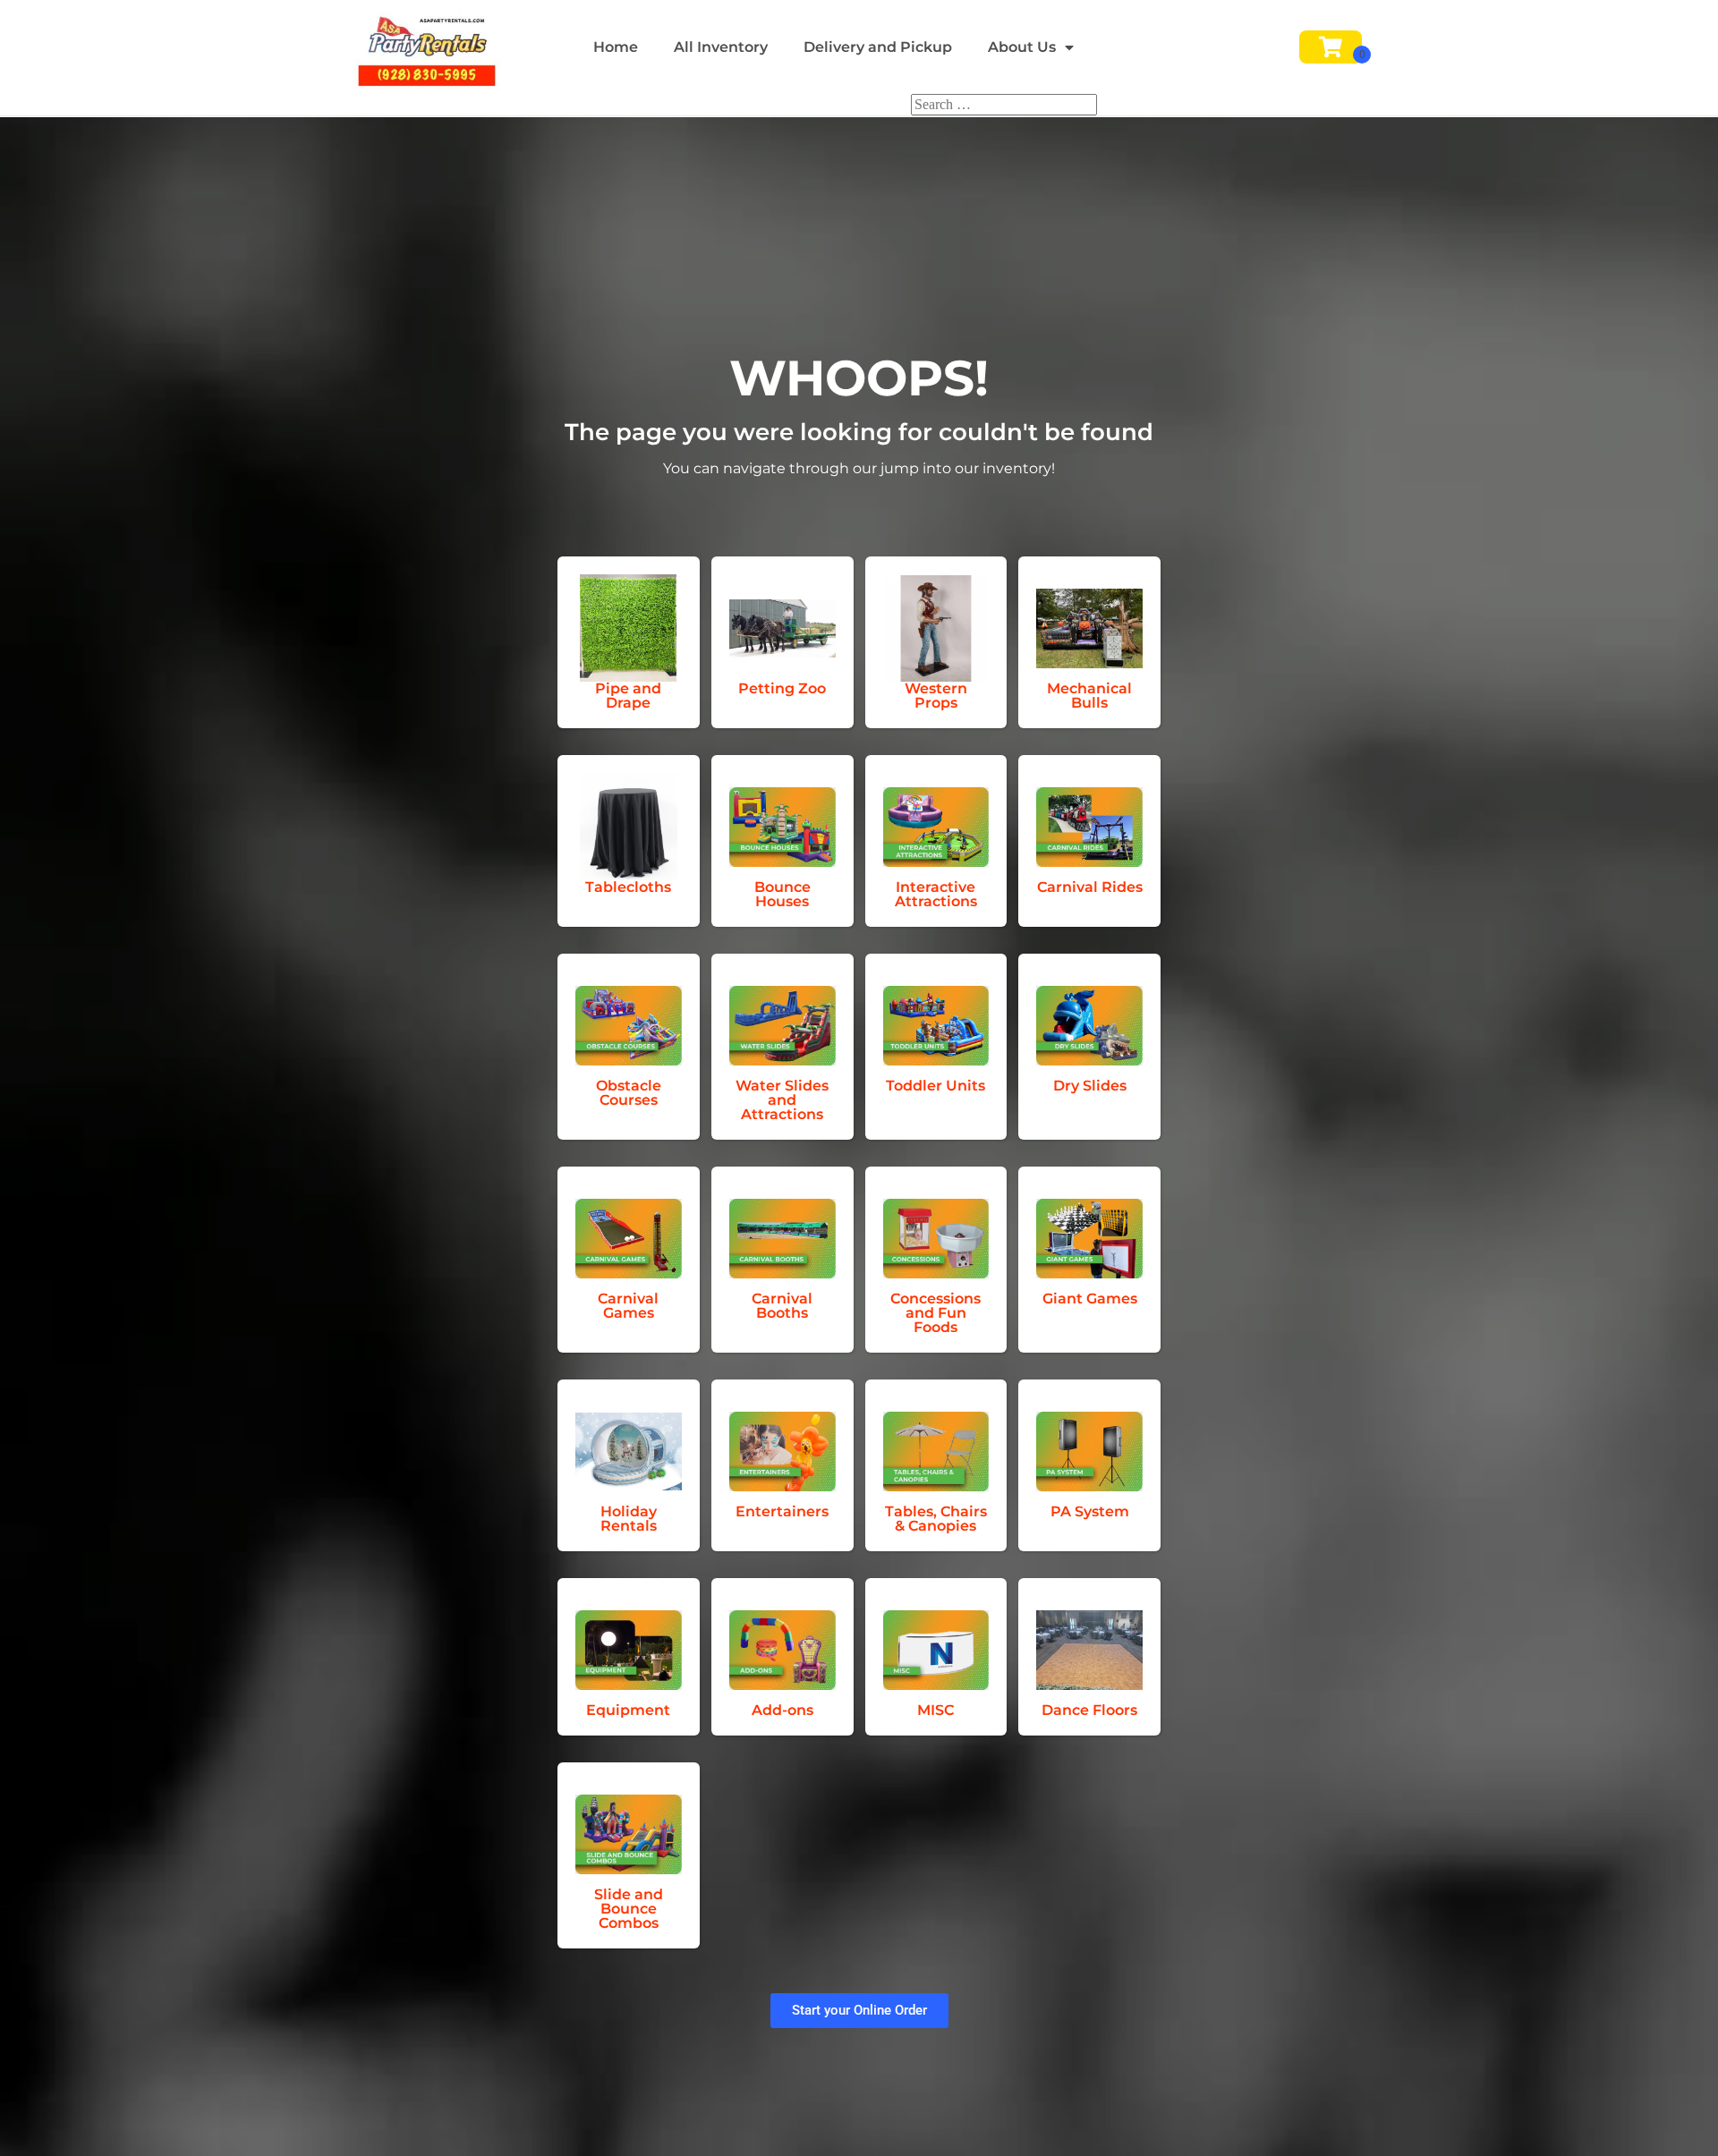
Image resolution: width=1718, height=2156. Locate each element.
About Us (1022, 47)
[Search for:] (1004, 104)
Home (616, 47)
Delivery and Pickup (878, 47)
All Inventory (721, 47)
